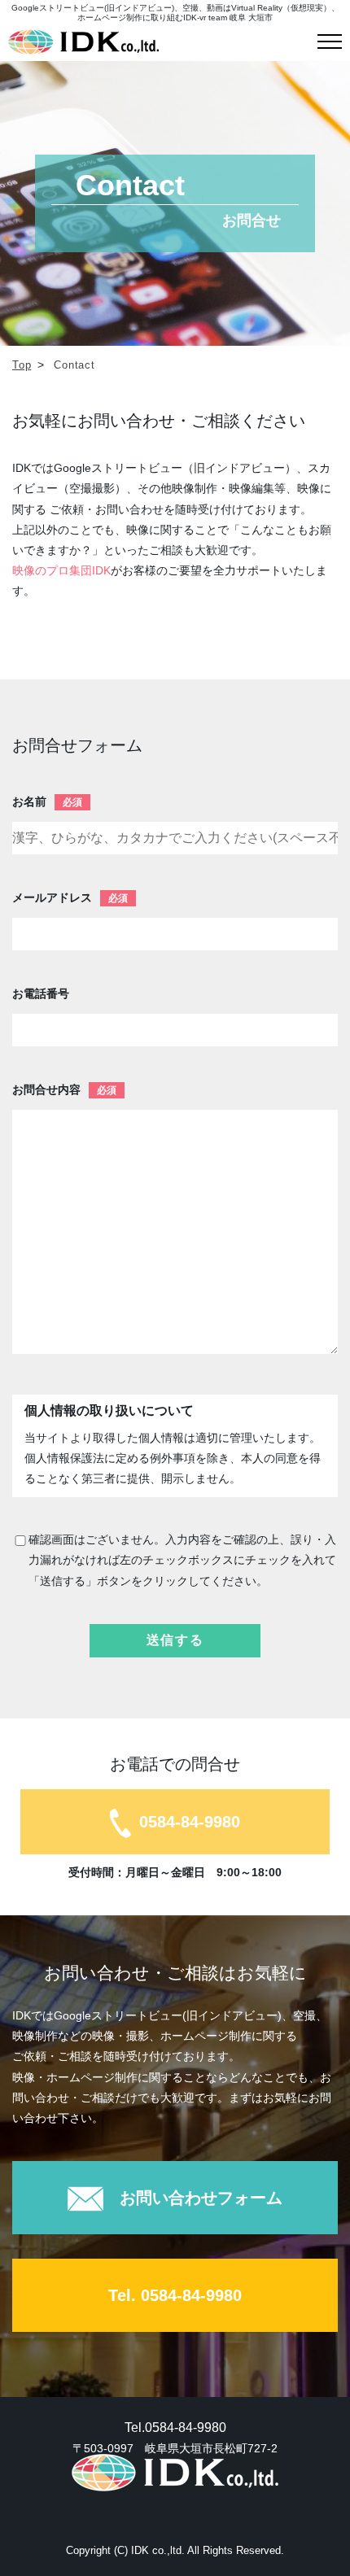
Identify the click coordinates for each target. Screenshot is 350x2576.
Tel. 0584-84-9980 (175, 2295)
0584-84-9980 (190, 1822)
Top (22, 365)
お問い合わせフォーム (201, 2198)
